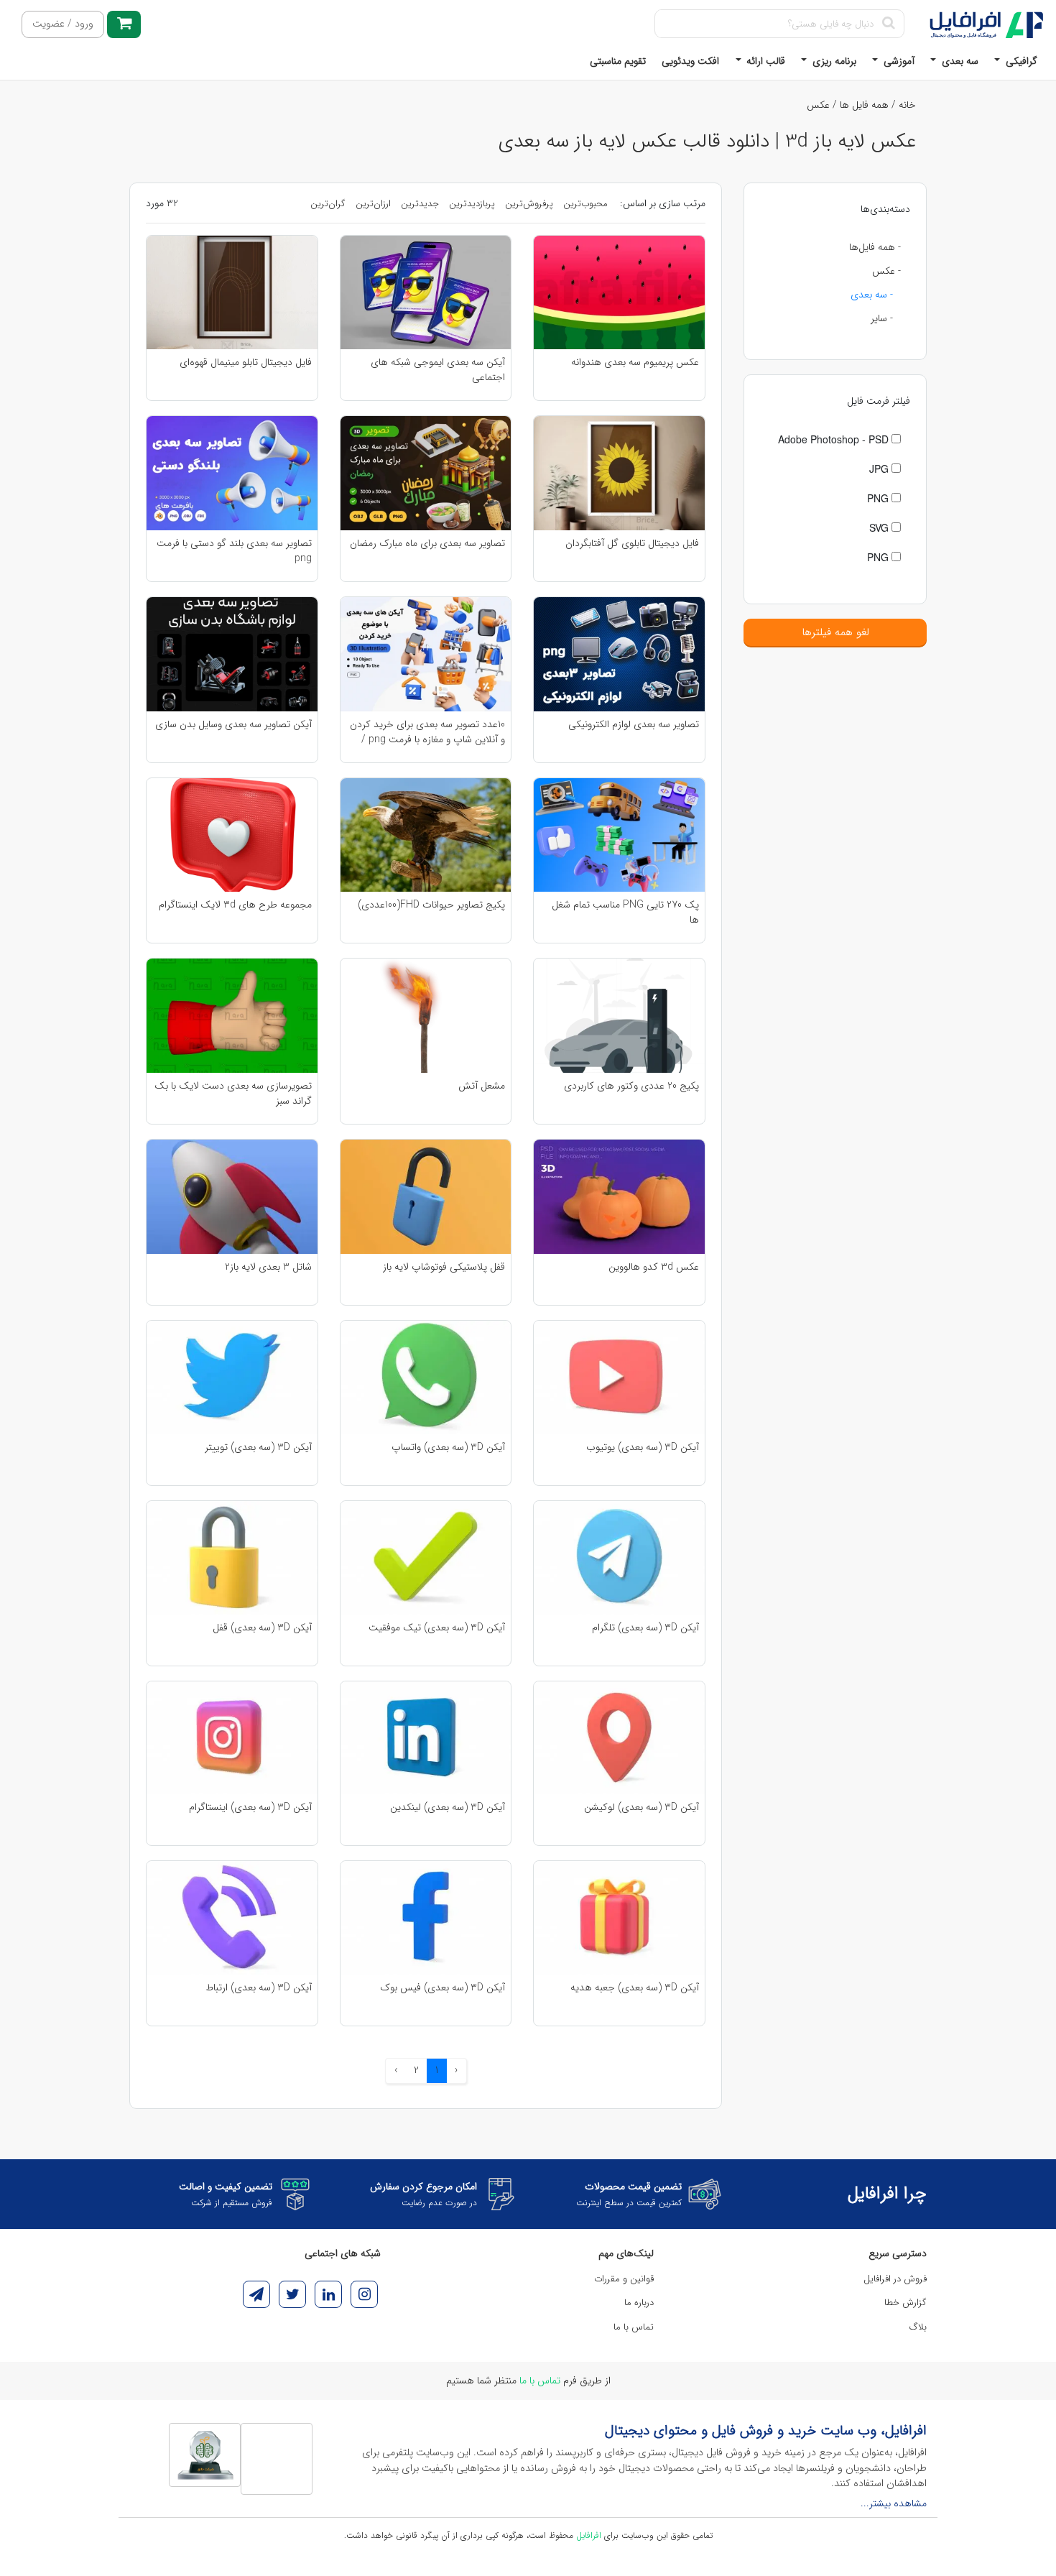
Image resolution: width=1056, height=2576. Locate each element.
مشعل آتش (482, 1086)
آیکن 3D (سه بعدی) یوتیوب (643, 1448)
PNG (879, 498)
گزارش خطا (906, 2303)
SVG (880, 527)
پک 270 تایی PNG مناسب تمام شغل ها (625, 912)
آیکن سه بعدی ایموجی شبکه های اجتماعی (438, 369)
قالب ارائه (764, 61)
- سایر (882, 318)
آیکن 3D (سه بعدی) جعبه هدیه (635, 1988)
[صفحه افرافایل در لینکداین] (328, 2294)
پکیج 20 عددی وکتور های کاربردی (631, 1086)
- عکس (886, 271)
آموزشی (898, 61)
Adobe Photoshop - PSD (835, 439)
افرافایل (589, 2535)
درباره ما (639, 2303)
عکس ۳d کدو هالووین (654, 1267)
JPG (880, 468)
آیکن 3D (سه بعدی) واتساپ (448, 1448)
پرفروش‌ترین (529, 204)
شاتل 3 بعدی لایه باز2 (268, 1267)
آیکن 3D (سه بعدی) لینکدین (448, 1808)
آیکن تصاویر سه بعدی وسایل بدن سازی (233, 725)
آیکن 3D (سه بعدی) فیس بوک (443, 1988)
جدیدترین (420, 204)
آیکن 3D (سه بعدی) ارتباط (259, 1988)
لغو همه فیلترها (835, 632)
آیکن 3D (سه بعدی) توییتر (258, 1448)
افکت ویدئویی (690, 61)
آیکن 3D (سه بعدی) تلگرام (645, 1628)
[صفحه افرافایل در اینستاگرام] (364, 2294)
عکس (818, 105)
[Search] (888, 24)
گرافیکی (1020, 61)
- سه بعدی (872, 295)
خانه (907, 105)
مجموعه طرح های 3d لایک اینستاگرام (235, 905)
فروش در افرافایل (895, 2279)
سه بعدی (959, 61)
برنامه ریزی (833, 61)
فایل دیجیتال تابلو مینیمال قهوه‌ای (246, 363)
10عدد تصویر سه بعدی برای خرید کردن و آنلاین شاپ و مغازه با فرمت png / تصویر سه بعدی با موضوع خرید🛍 (427, 731)
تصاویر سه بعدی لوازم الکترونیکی (634, 725)
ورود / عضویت (63, 24)
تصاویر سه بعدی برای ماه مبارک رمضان (427, 544)
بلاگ (918, 2327)
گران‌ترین (328, 204)
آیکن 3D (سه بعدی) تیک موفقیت (437, 1628)
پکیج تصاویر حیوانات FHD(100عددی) (431, 905)
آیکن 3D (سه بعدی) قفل (262, 1628)
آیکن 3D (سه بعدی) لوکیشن (642, 1808)
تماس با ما (634, 2327)
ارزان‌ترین (373, 204)
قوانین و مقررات (624, 2279)
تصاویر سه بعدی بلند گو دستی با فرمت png (234, 550)
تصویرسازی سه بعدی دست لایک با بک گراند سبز (233, 1093)
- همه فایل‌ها (875, 247)
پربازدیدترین (472, 204)
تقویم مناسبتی (618, 61)
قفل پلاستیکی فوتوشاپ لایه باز (444, 1267)
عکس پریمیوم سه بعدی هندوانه (635, 363)
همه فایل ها (864, 105)
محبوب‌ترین (585, 204)
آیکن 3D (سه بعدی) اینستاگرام (250, 1808)
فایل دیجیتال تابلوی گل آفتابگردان (632, 544)
